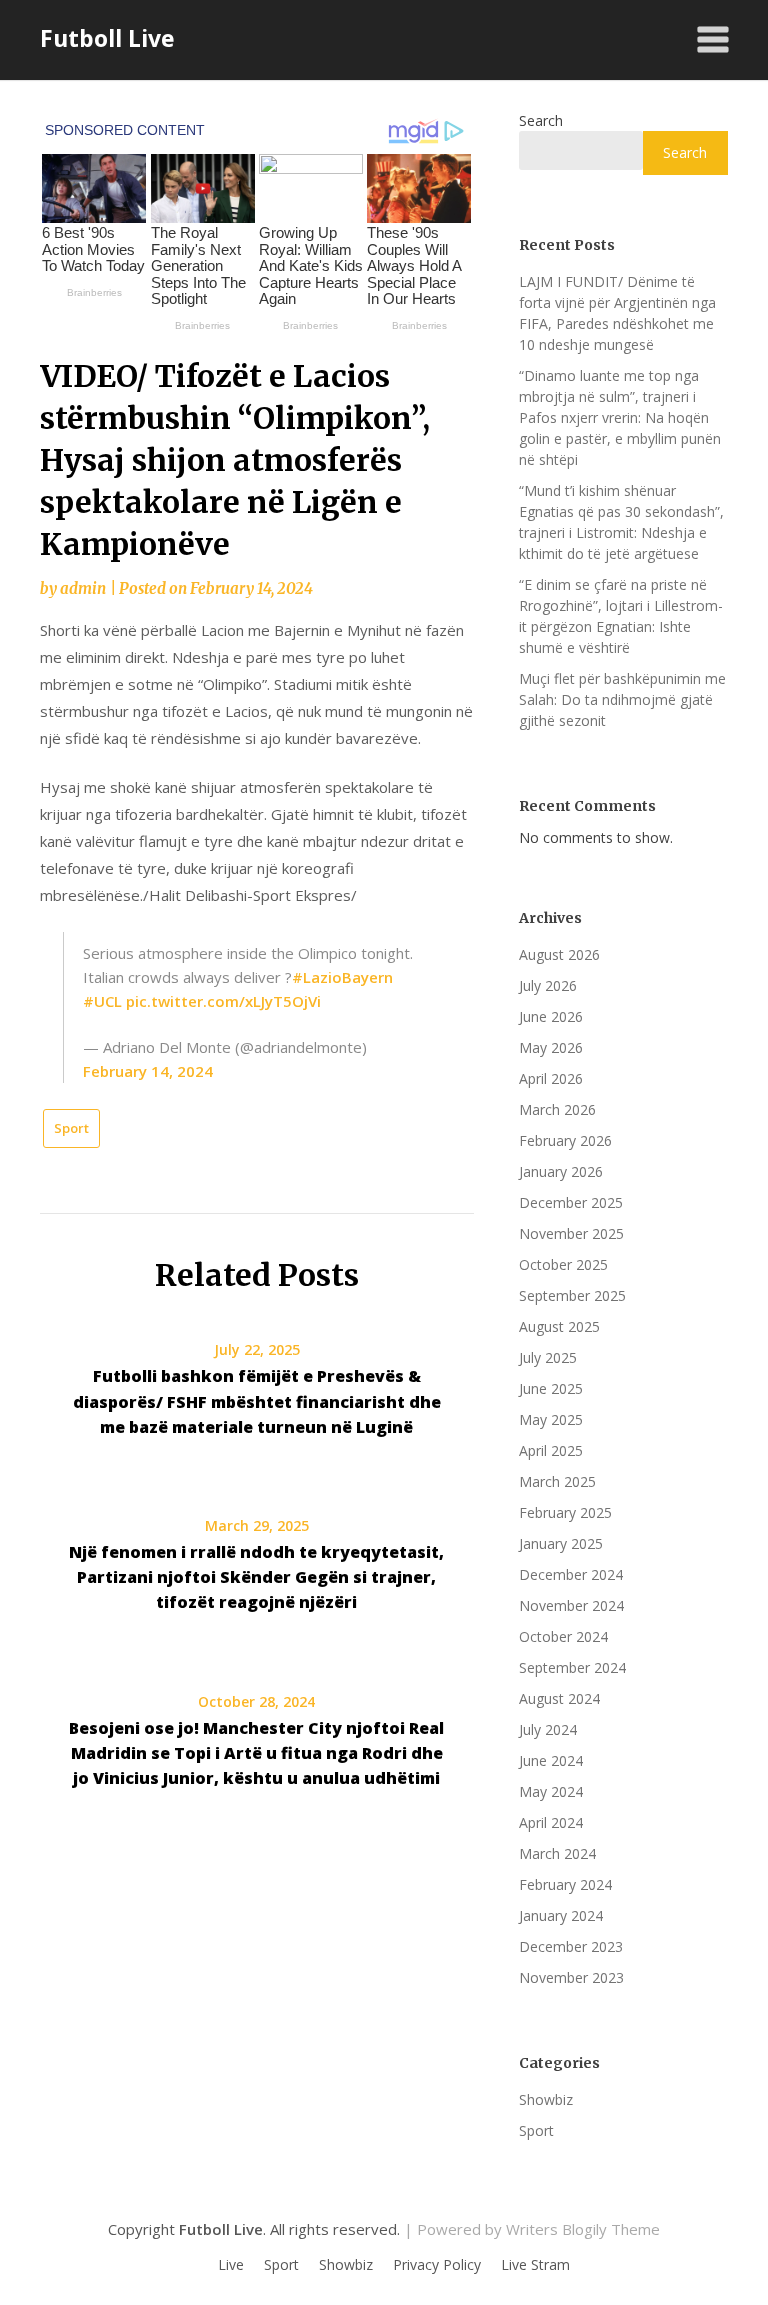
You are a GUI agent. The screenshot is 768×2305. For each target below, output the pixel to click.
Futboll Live (107, 38)
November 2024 (571, 1605)
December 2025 (571, 1202)
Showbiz (546, 2099)
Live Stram (535, 2265)
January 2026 (561, 1171)
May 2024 (551, 1791)
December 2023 (571, 1946)
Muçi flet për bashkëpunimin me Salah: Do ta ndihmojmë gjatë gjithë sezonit (622, 699)
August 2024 (559, 1698)
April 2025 (551, 1450)
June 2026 (551, 1016)
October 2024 (563, 1636)
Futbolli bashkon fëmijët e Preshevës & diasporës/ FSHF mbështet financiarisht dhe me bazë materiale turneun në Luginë (257, 1401)
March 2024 (557, 1853)
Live (231, 2265)
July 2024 (548, 1729)
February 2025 (565, 1512)
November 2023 (571, 1977)
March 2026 (557, 1109)
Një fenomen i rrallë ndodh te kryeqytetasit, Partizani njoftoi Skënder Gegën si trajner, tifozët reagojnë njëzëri (256, 1577)
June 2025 (551, 1388)
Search (541, 120)
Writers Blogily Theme (583, 2229)
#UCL (102, 1001)
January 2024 (561, 1915)
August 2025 (559, 1326)
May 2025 (551, 1419)
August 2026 (559, 954)
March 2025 (557, 1481)
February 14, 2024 (148, 1071)
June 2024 (551, 1760)
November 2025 (571, 1233)
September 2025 (572, 1295)
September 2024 (572, 1667)
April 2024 (551, 1822)
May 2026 (551, 1047)
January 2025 (561, 1543)
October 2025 (563, 1264)
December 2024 (571, 1574)
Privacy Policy (437, 2265)
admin (83, 588)
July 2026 (548, 985)
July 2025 (548, 1357)
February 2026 (565, 1140)
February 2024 (565, 1884)
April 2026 (551, 1078)
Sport (71, 1128)
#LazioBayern (342, 977)
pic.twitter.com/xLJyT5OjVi (223, 1001)
